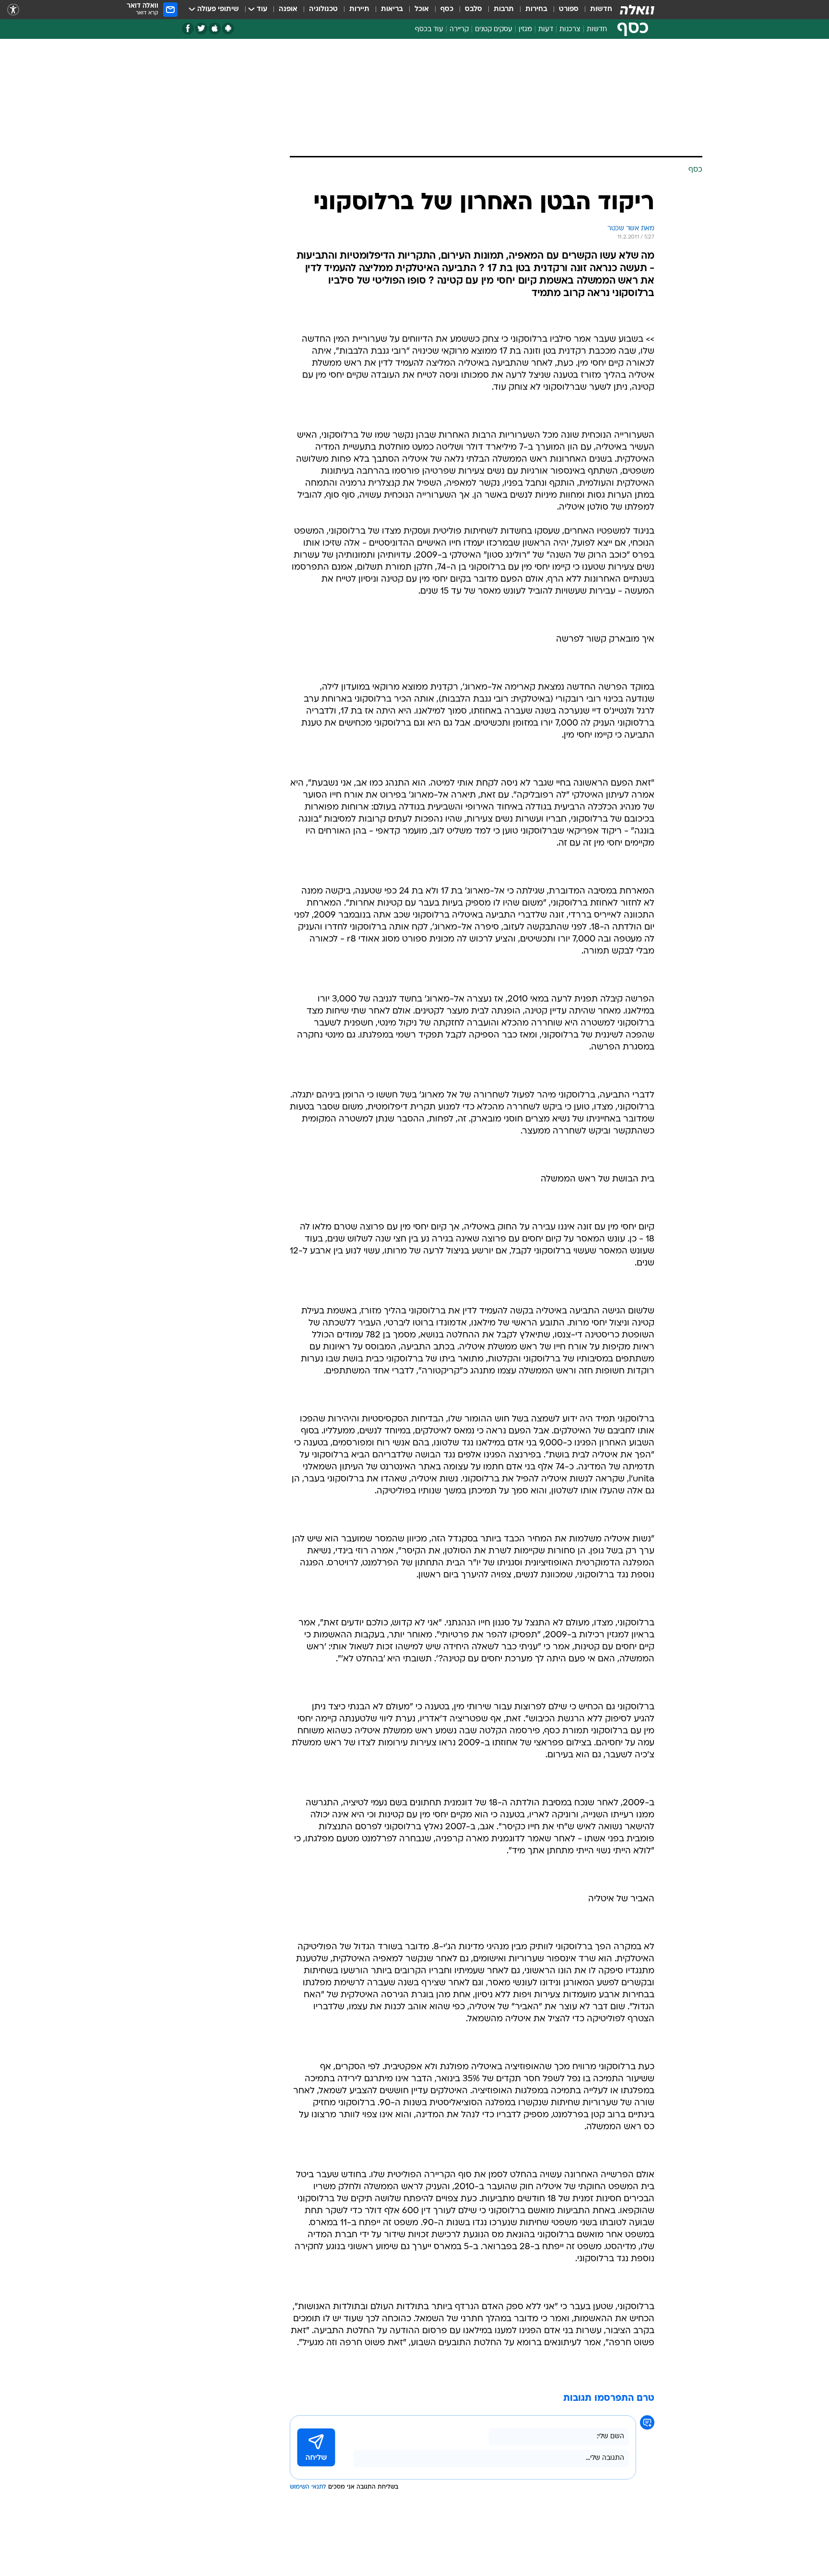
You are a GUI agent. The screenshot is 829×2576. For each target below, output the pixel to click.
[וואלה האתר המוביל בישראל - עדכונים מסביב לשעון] (637, 10)
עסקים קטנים (494, 30)
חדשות (601, 9)
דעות (546, 30)
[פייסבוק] (188, 29)
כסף (447, 9)
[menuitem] (595, 10)
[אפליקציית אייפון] (215, 29)
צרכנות (570, 30)
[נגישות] (13, 10)
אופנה (288, 9)
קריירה (459, 30)
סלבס (474, 9)
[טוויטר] (201, 29)
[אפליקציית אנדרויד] (228, 29)
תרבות (504, 9)
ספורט (569, 9)
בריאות (392, 9)
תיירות (359, 9)
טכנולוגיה (323, 9)
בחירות (536, 9)
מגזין (525, 30)
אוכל (422, 9)
